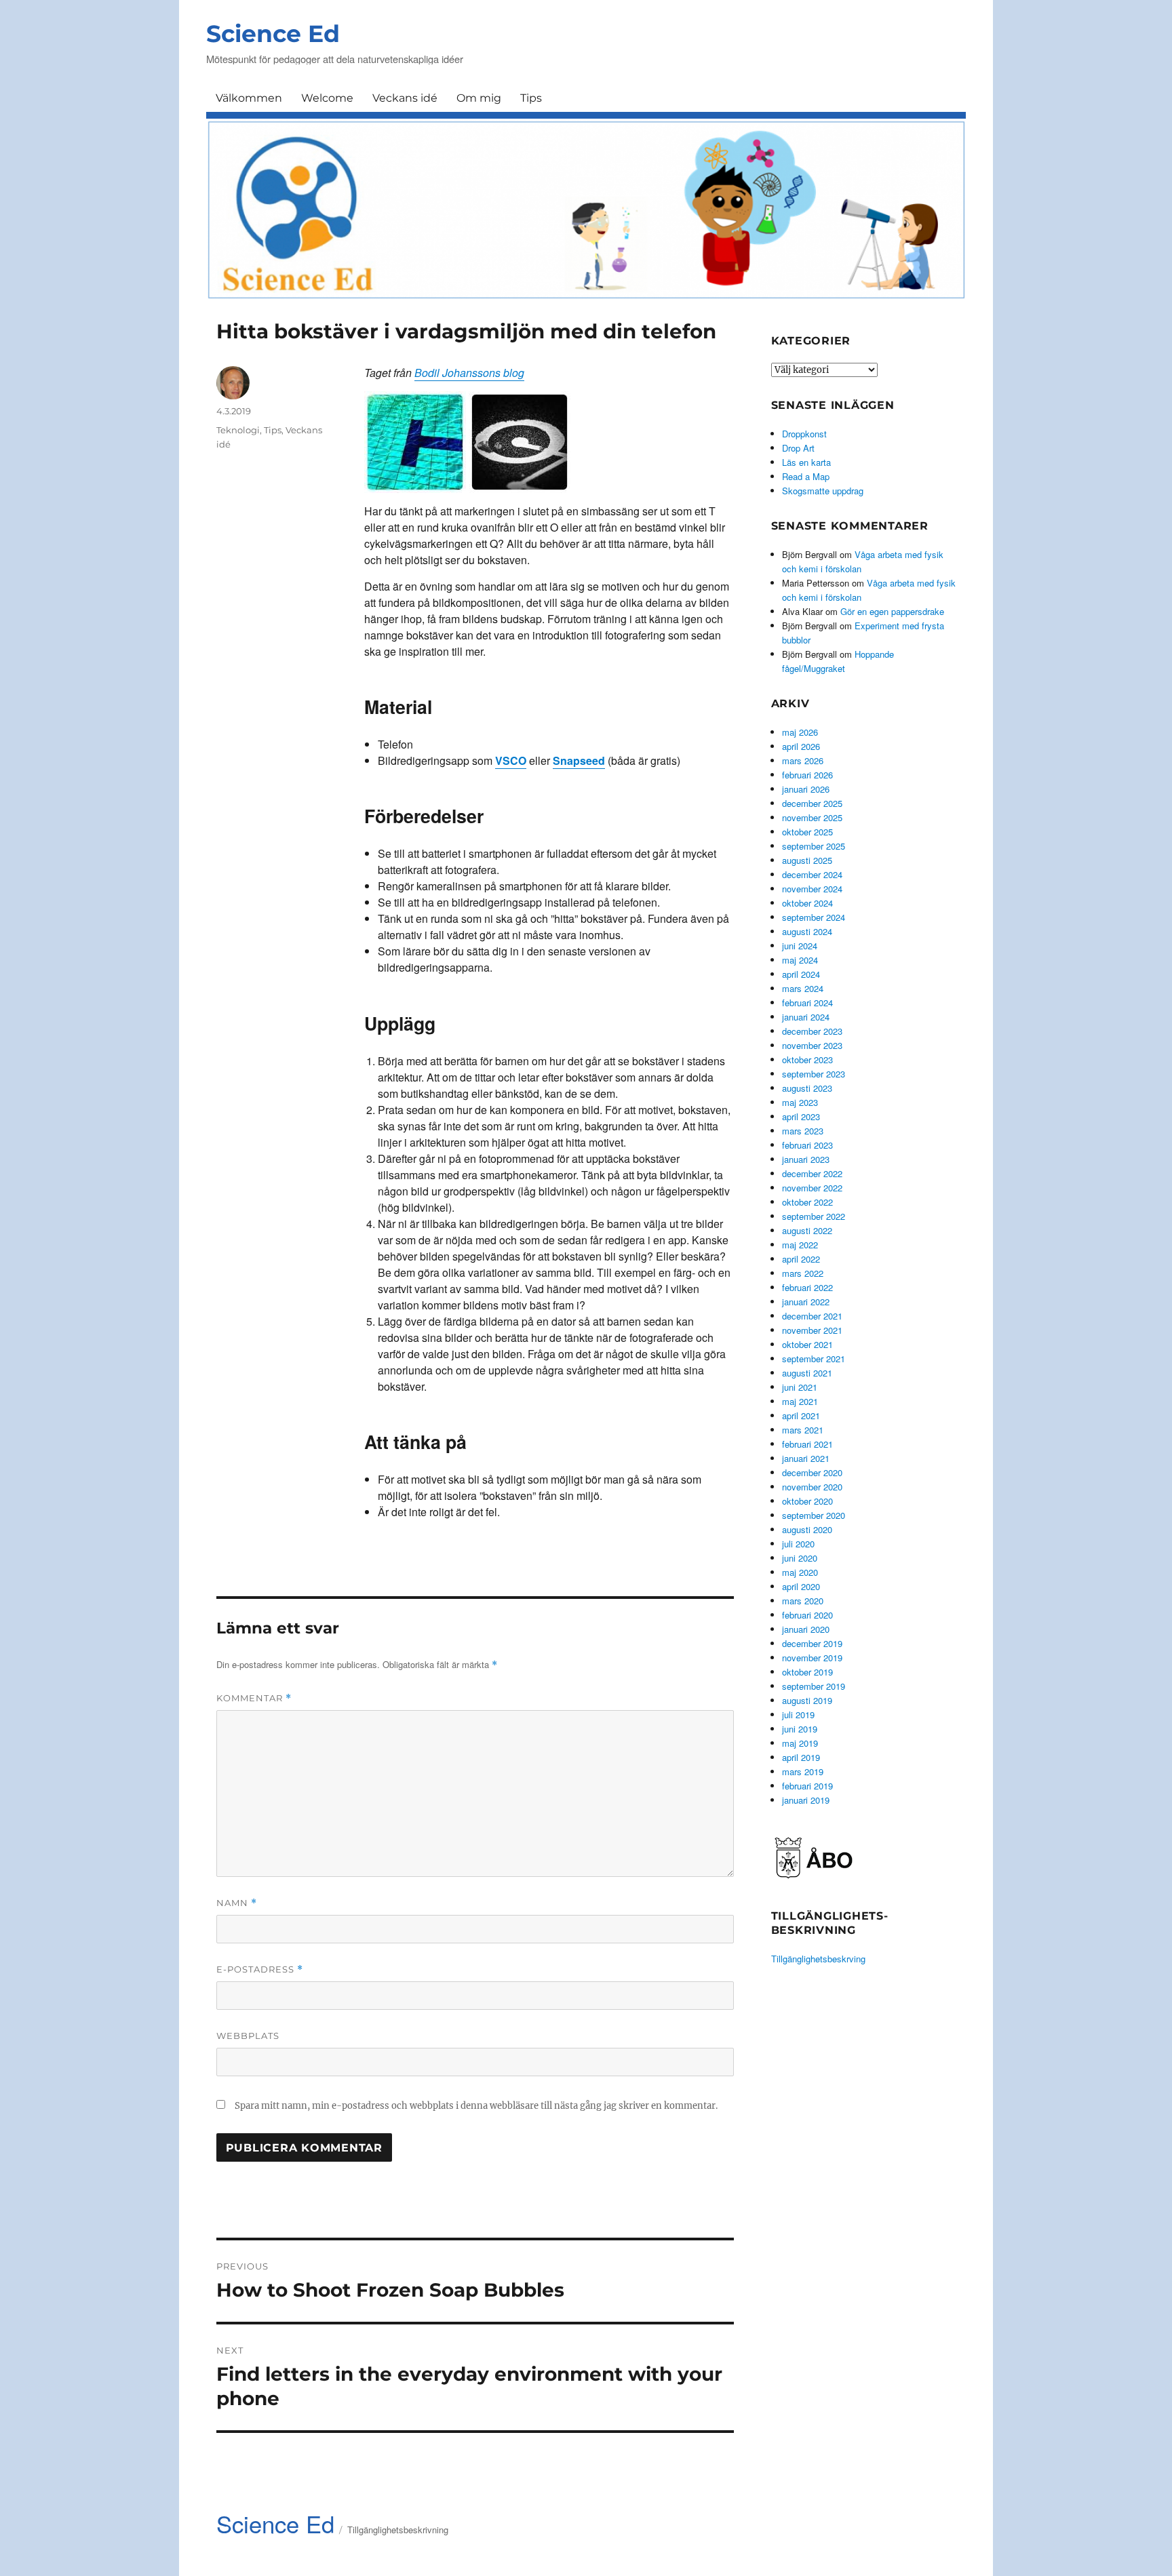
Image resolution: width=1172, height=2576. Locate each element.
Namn (237, 1903)
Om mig (479, 98)
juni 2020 (800, 1558)
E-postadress (260, 1969)
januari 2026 (806, 789)
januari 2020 (806, 1629)
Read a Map (806, 476)
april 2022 (801, 1259)
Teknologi (238, 430)
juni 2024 (800, 946)
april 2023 (801, 1116)
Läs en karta (806, 462)
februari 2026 (807, 775)
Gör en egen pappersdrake (892, 611)
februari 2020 (807, 1615)
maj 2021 (800, 1401)
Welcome (327, 98)
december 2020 (812, 1472)
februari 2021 (807, 1444)
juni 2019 (800, 1729)
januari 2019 (806, 1800)
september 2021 (814, 1359)
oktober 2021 (807, 1344)
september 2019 (814, 1686)
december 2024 (812, 874)
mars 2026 (803, 760)
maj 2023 (800, 1102)
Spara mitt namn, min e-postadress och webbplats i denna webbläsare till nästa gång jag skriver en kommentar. (476, 2106)
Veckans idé (405, 98)
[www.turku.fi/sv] (814, 1856)
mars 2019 (803, 1771)
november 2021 (812, 1330)
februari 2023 (807, 1145)
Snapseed (579, 760)
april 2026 (801, 746)
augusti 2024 (807, 931)
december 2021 (812, 1316)
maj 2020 (800, 1572)
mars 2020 (803, 1601)
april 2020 (801, 1586)
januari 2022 (806, 1302)
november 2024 (812, 889)
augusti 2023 (807, 1088)
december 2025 (812, 803)
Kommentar (254, 1698)
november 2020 (812, 1487)
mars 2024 (803, 988)
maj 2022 (800, 1245)
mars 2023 (803, 1131)
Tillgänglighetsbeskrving (818, 1959)
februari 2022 (807, 1287)
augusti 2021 (807, 1373)
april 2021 (801, 1415)
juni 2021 (800, 1387)
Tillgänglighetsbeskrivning (398, 2530)
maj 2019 (800, 1743)
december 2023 (812, 1031)
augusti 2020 (807, 1529)
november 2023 (812, 1045)
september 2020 (814, 1515)
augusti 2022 (807, 1230)
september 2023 (814, 1074)
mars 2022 (803, 1273)
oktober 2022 (807, 1202)
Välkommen (249, 98)
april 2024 (801, 974)
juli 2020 (798, 1544)
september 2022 (814, 1216)
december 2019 (812, 1643)
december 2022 (812, 1173)
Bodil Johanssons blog (469, 373)
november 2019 (812, 1658)
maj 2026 (800, 732)
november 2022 (812, 1188)
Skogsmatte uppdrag (823, 491)
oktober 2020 (807, 1501)
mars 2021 (803, 1430)
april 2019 (801, 1757)
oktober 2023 (807, 1059)
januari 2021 (806, 1458)
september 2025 (814, 846)
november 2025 (812, 817)
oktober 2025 (807, 832)
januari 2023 (806, 1159)
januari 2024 (806, 1017)
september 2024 (814, 917)
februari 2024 (807, 1003)
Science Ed (273, 34)
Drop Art (798, 448)
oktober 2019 (807, 1672)
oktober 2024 (807, 903)
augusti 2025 (807, 860)
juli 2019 (798, 1715)
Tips (531, 98)
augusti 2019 (807, 1700)
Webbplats (248, 2036)
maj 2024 (800, 960)
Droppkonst (804, 434)
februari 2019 (807, 1786)
